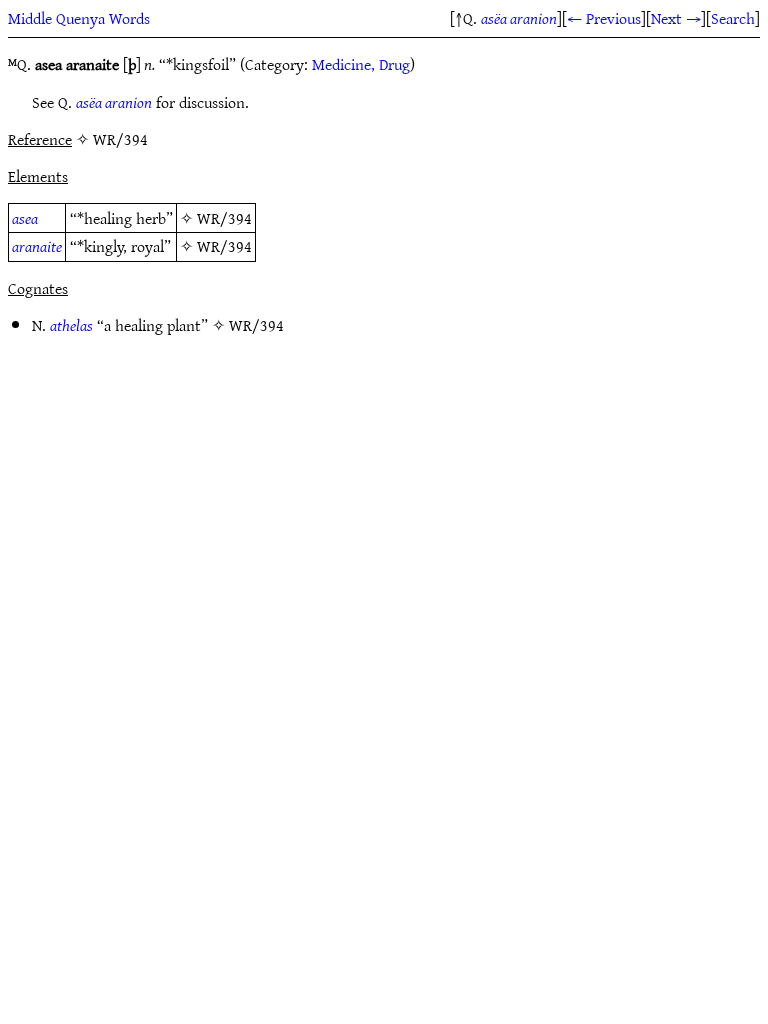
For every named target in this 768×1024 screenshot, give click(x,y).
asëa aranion (519, 18)
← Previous (604, 18)
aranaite (37, 246)
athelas (71, 325)
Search (733, 18)
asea (25, 218)
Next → (676, 18)
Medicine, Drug (361, 64)
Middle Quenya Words (79, 18)
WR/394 (224, 218)
